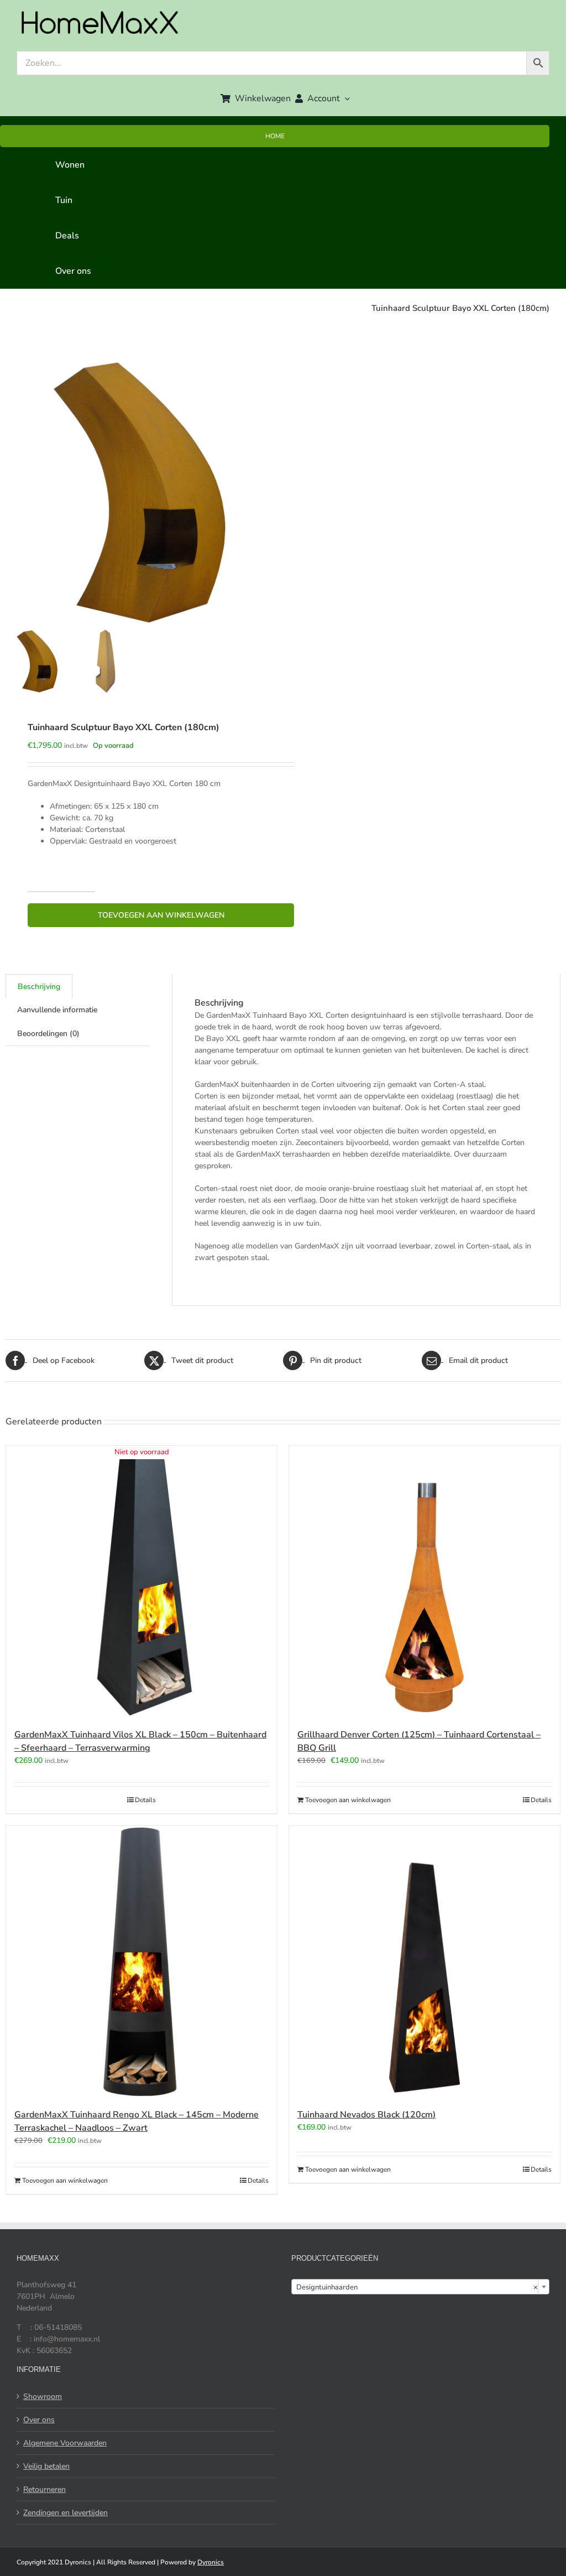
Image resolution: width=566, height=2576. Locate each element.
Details (145, 1800)
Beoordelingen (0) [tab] (48, 1034)
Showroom (43, 2397)
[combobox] (420, 2287)
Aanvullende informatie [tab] (57, 1010)
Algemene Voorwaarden (65, 2443)
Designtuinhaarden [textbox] (417, 2287)
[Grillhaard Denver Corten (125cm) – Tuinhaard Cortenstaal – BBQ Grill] (424, 1581)
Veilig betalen (46, 2466)
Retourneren (44, 2489)
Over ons (39, 2420)
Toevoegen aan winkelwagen (161, 915)
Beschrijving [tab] (39, 987)
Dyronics (211, 2562)
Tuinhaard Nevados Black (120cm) (366, 2115)
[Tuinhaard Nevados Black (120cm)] (424, 1961)
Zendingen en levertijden (65, 2513)
